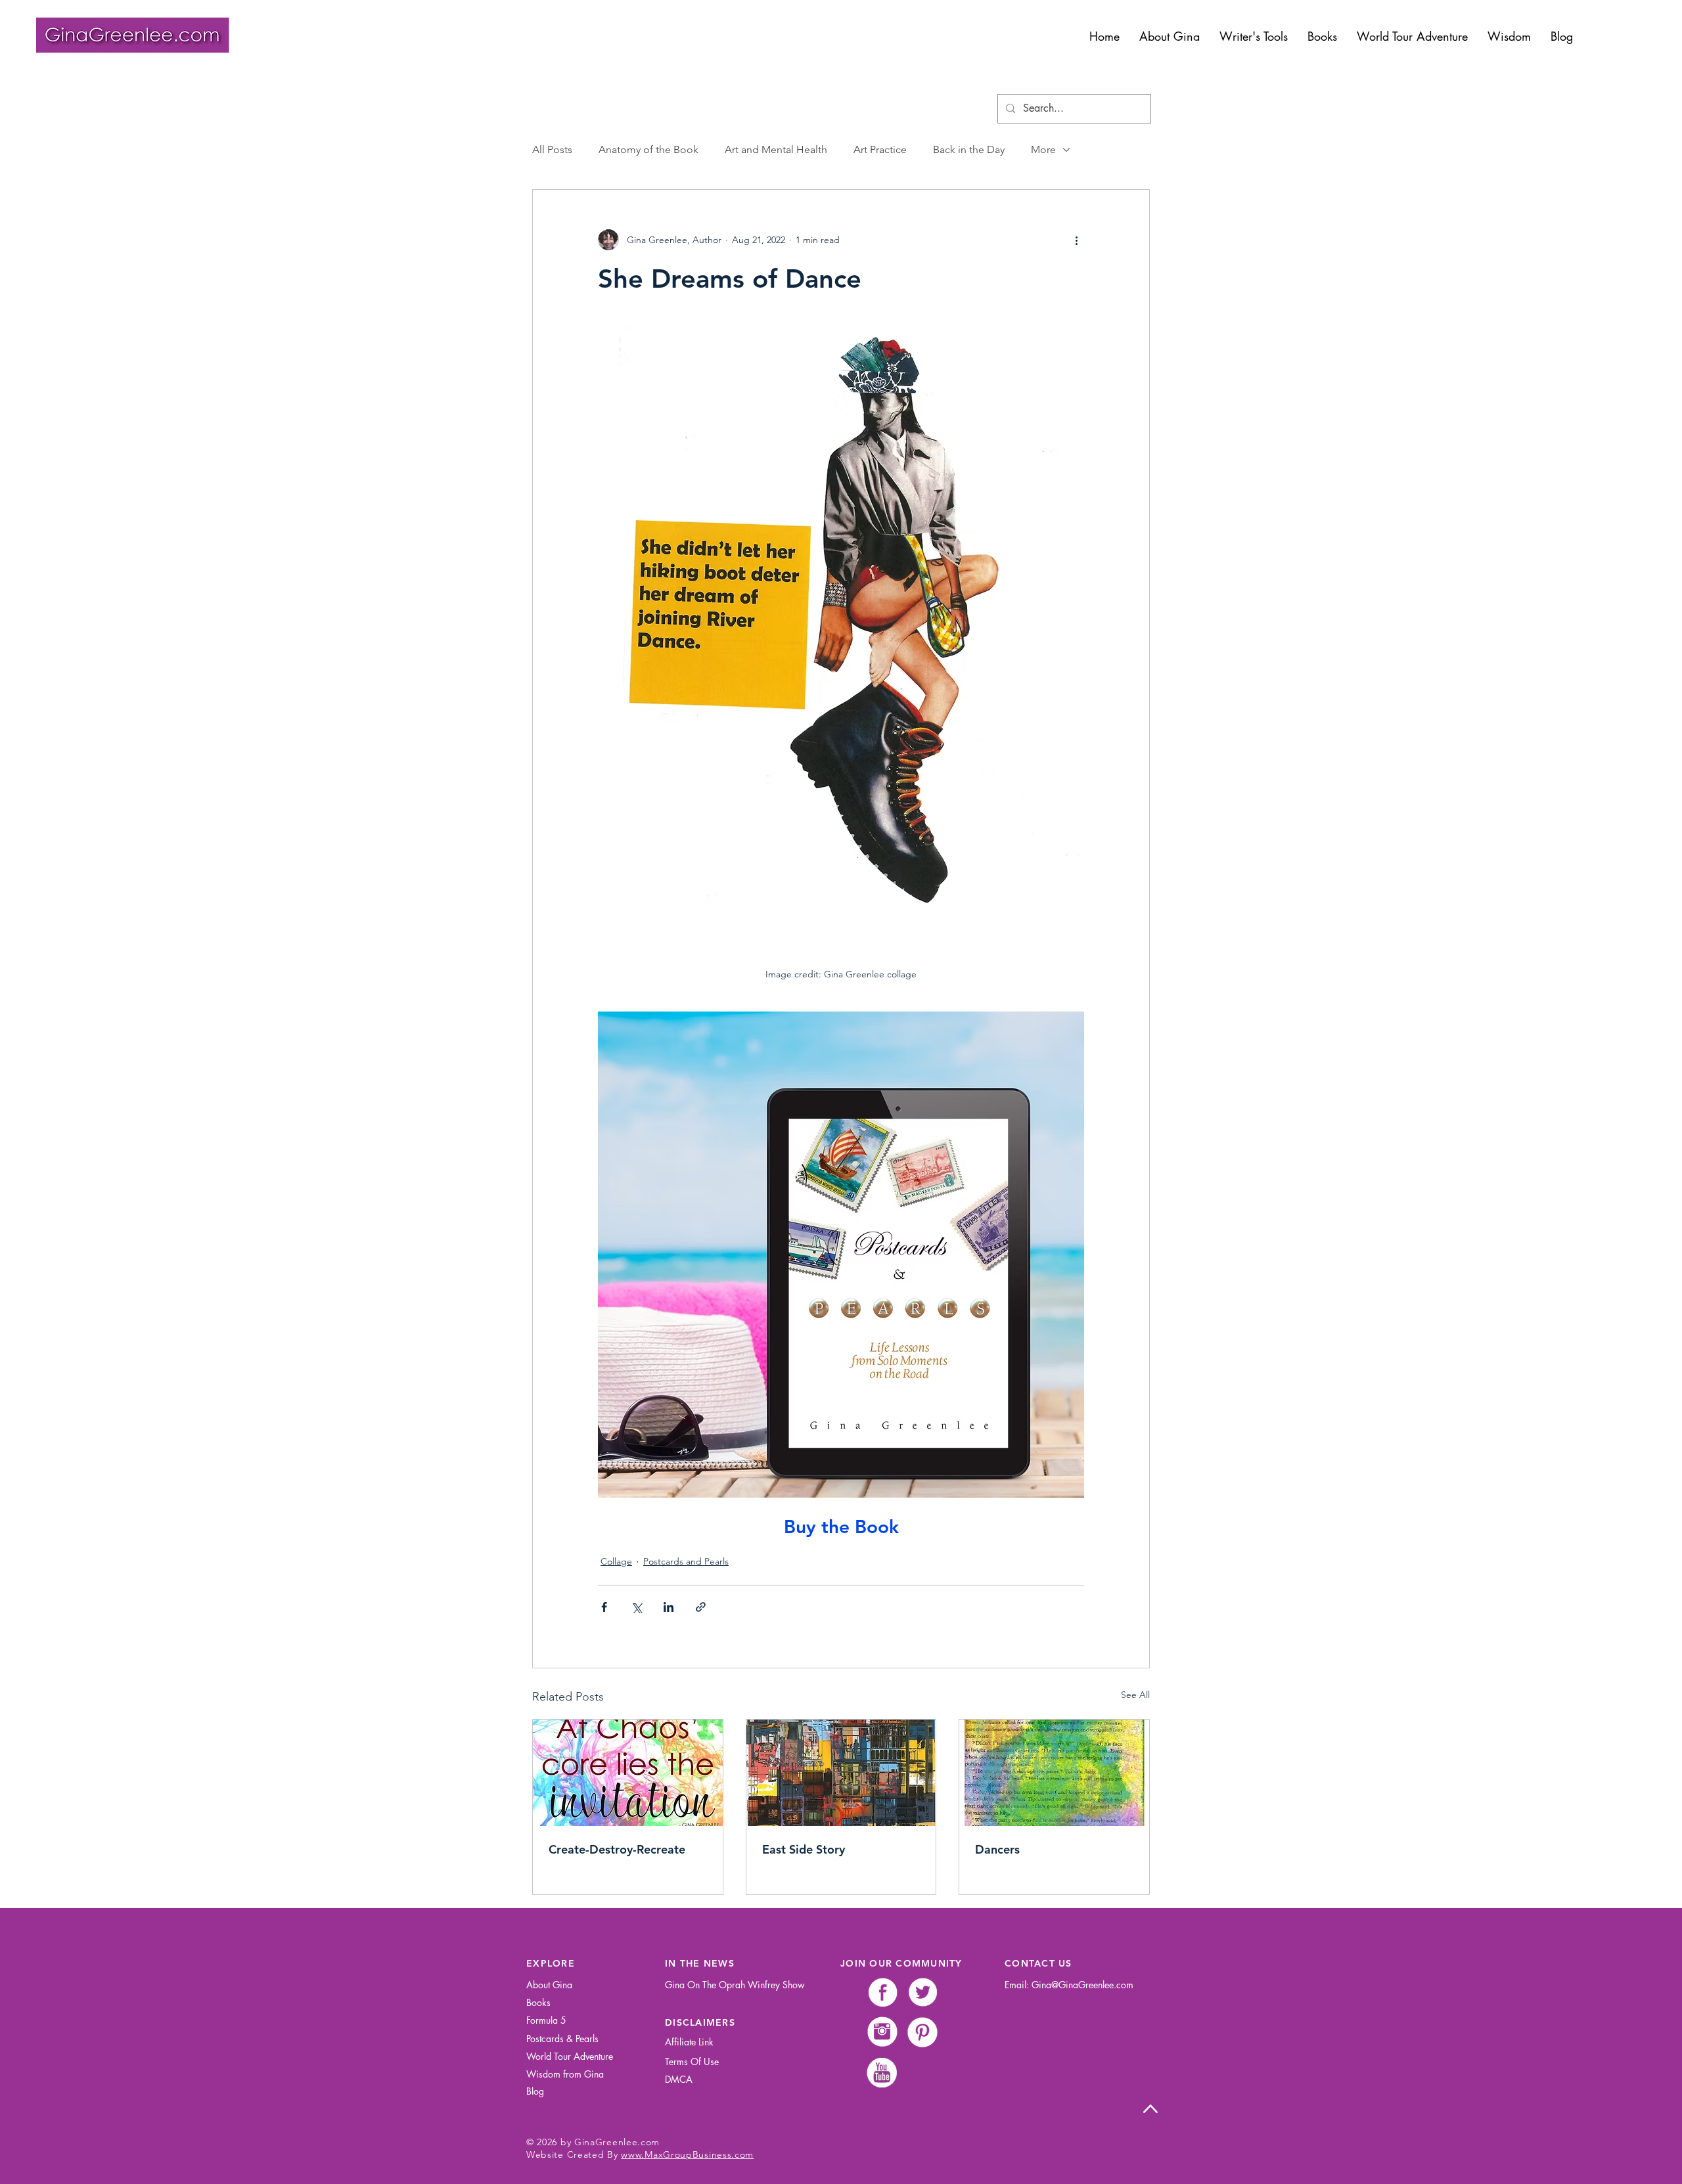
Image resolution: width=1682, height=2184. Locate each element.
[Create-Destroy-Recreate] (628, 1773)
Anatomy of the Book (648, 149)
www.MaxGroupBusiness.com (687, 2154)
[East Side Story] (841, 1773)
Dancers (997, 1849)
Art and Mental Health (776, 149)
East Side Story (804, 1849)
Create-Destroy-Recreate (617, 1849)
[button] (1254, 36)
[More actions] (1076, 240)
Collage (616, 1561)
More (1043, 149)
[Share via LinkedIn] (669, 1607)
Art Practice (880, 149)
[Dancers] (1054, 1773)
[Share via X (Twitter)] (636, 1607)
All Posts (552, 149)
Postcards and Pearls (686, 1561)
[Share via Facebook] (604, 1607)
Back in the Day (969, 149)
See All (1135, 1695)
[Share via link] (701, 1607)
